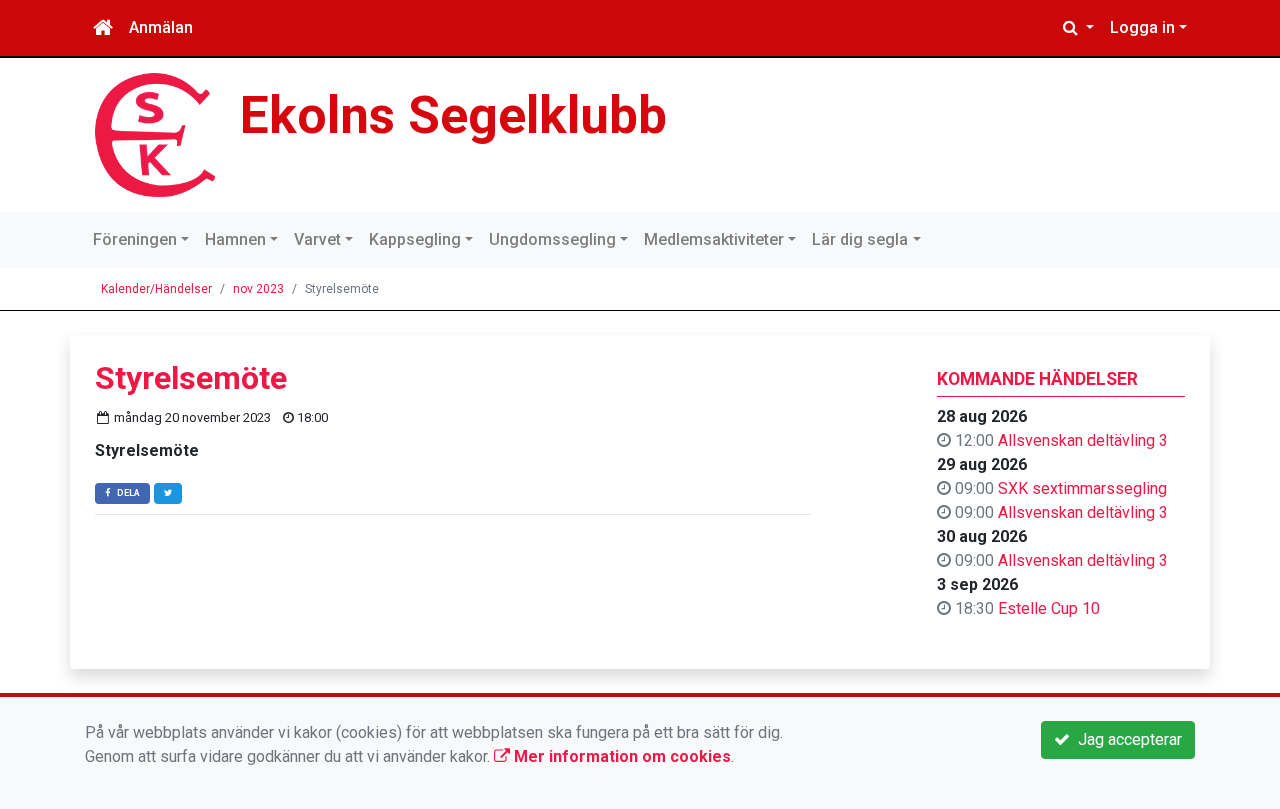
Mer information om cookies (620, 756)
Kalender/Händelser (156, 289)
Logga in (1142, 27)
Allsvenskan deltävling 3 (1083, 440)
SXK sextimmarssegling (1082, 488)
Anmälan (161, 27)
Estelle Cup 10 (1049, 608)
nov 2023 (258, 289)
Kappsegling (415, 239)
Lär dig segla (860, 239)
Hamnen (235, 239)
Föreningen (135, 239)
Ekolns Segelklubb (453, 115)
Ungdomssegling (552, 239)
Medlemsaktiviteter (714, 239)
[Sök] (1078, 28)
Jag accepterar (1126, 739)
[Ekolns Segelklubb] (155, 133)
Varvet (317, 239)
